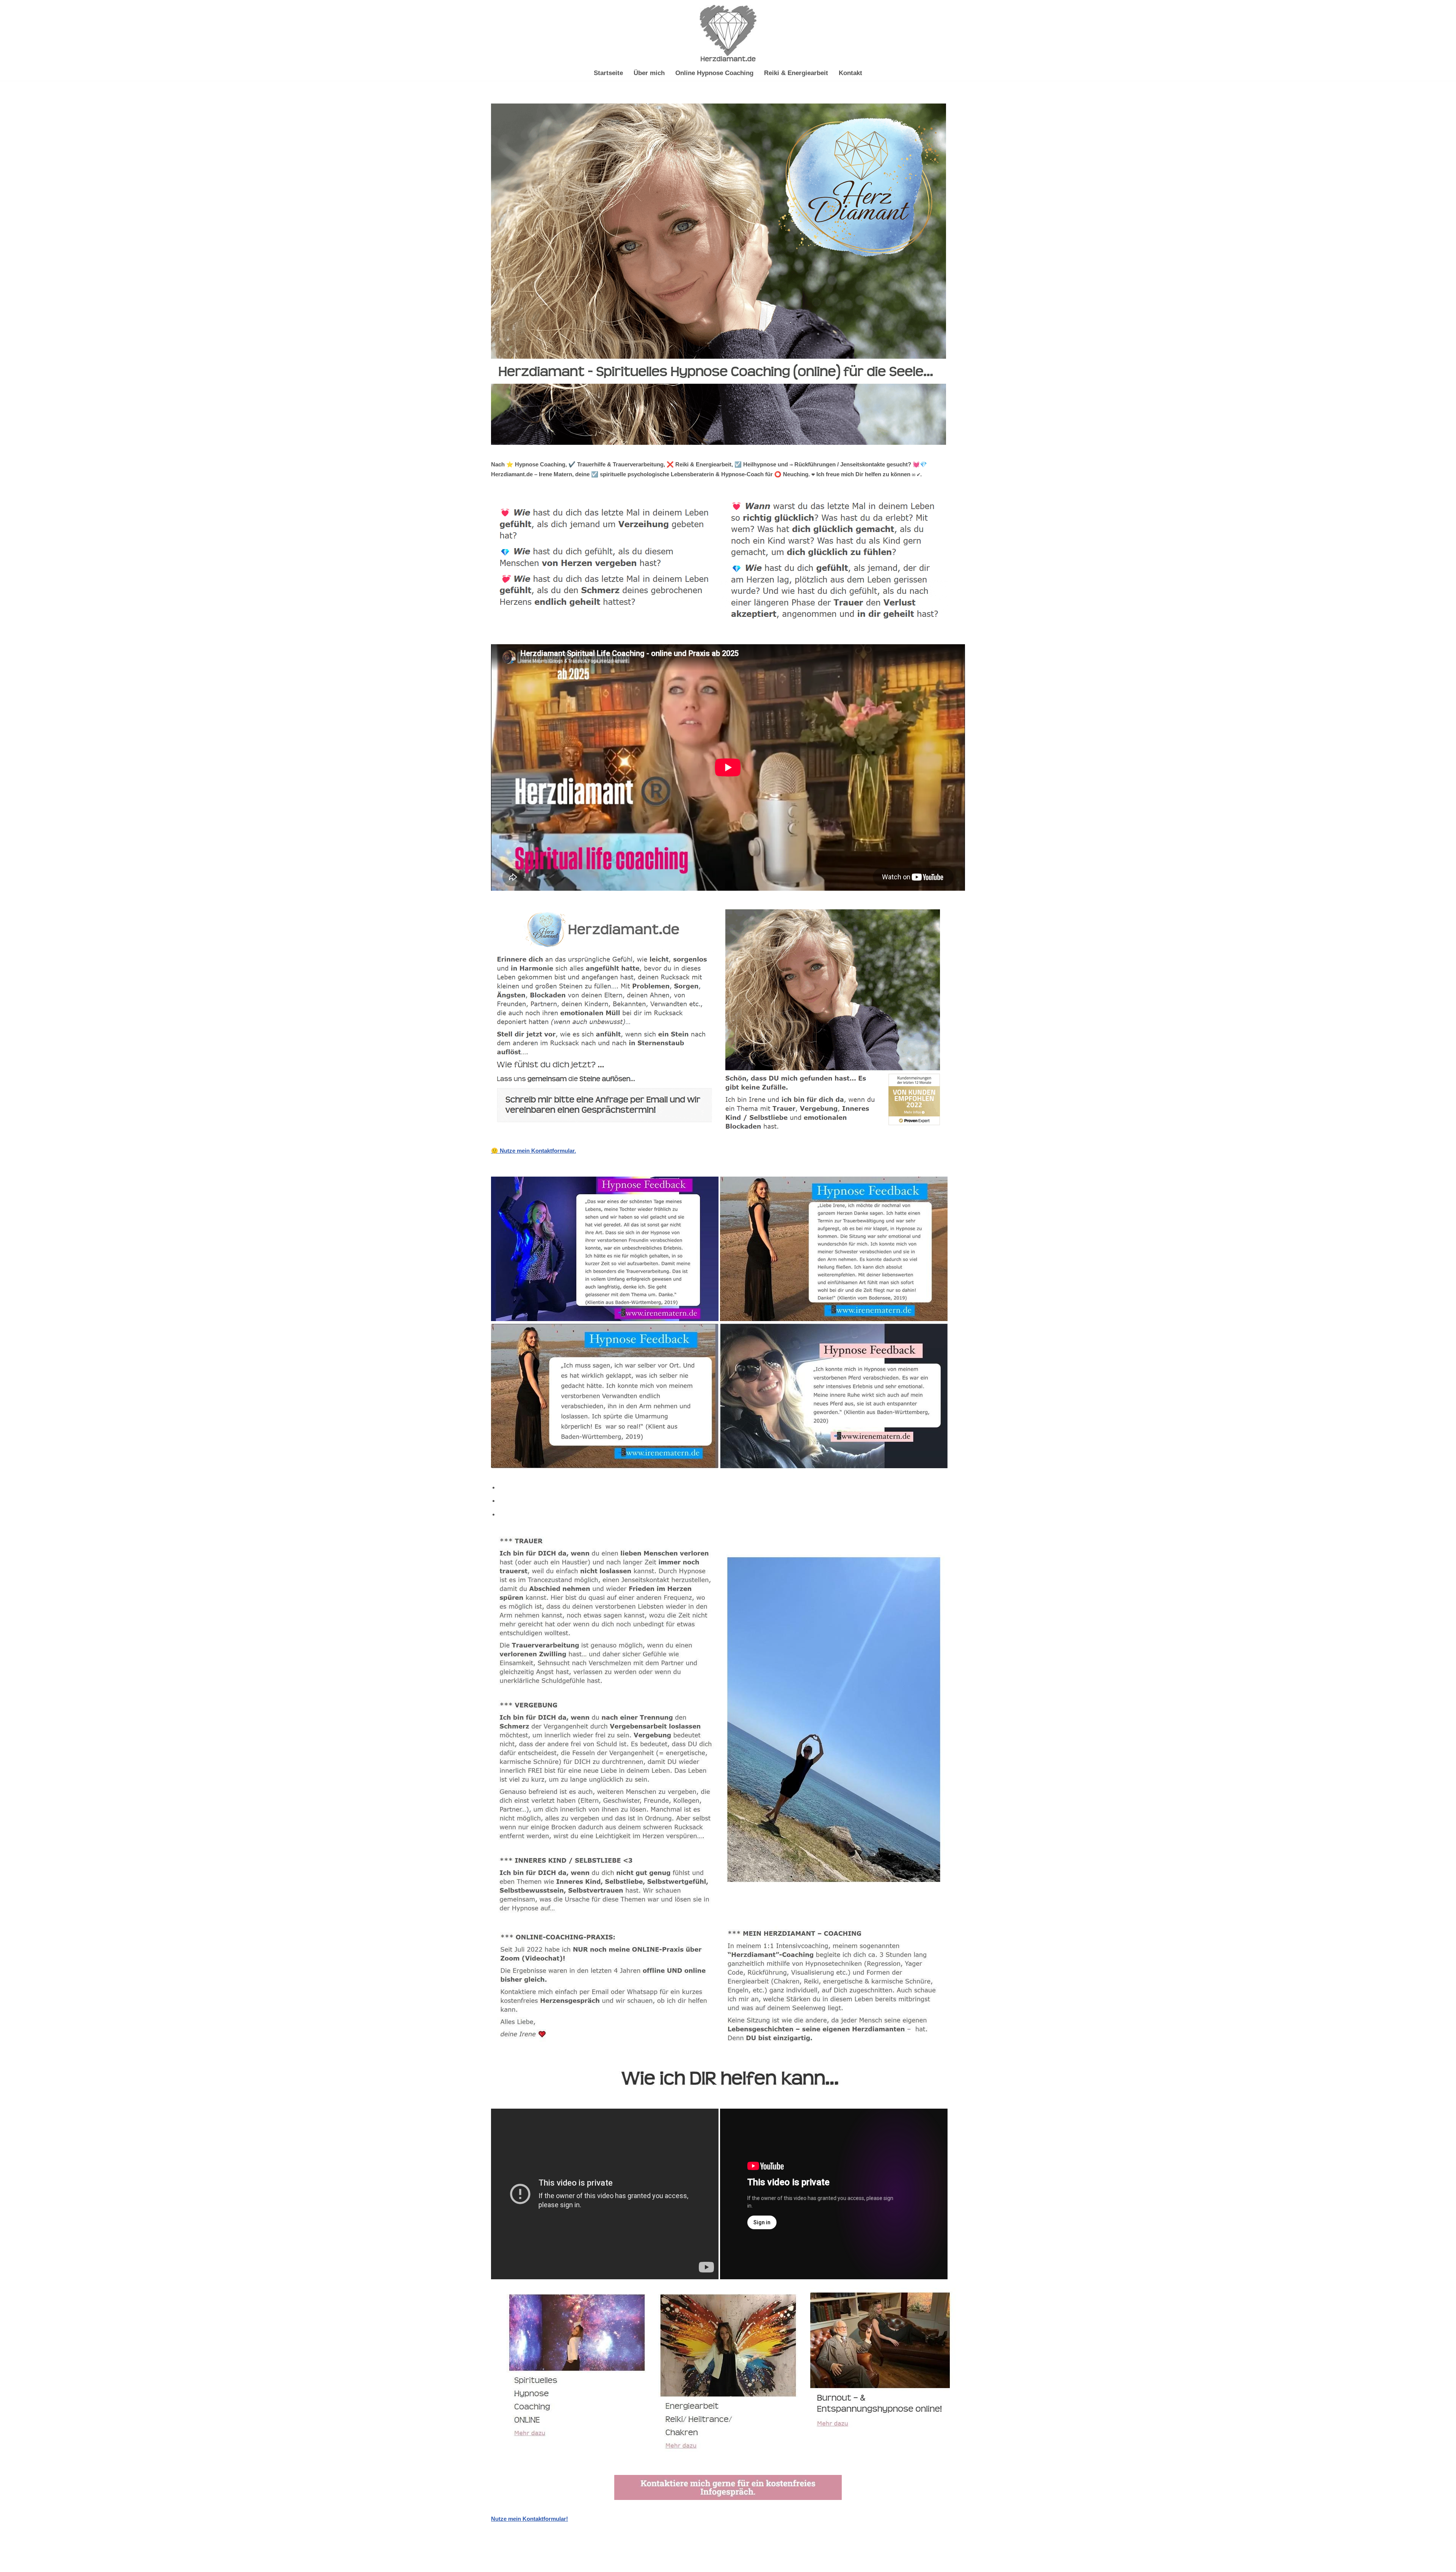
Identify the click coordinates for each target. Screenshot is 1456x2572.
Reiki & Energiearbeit (796, 73)
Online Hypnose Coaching (714, 73)
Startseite (608, 73)
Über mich (649, 73)
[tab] (732, 1488)
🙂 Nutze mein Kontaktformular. (533, 1151)
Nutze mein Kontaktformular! (530, 2519)
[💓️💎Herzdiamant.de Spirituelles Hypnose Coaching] (728, 33)
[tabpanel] (728, 2027)
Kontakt (850, 73)
